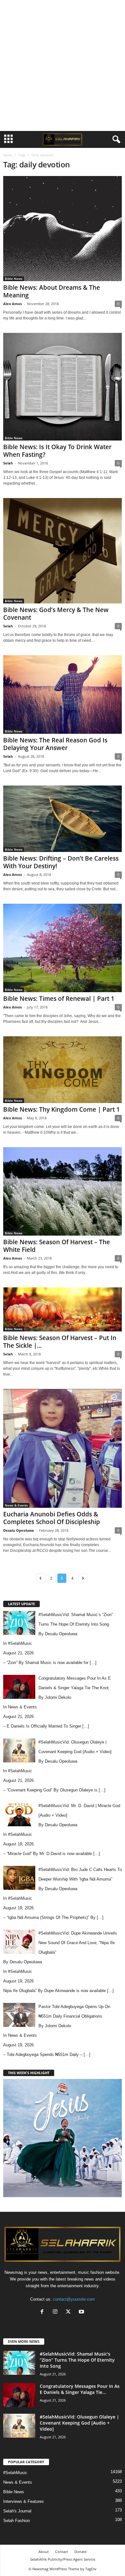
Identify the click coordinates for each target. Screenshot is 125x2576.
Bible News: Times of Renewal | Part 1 (59, 999)
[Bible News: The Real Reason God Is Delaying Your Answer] (63, 694)
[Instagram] (57, 2312)
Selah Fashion (17, 2521)
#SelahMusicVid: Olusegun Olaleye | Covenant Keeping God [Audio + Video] (79, 2423)
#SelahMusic (20, 1643)
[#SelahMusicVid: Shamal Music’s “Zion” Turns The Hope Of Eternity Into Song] (19, 2363)
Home (8, 155)
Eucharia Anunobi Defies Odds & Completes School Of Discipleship (52, 1518)
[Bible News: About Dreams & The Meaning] (63, 229)
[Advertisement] (63, 65)
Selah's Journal (17, 2511)
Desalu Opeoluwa (19, 1530)
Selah (8, 463)
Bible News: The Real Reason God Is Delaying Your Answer (55, 744)
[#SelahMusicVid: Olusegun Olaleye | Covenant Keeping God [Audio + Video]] (19, 2426)
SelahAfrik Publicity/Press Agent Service (63, 2559)
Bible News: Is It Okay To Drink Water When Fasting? (57, 451)
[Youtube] (82, 2312)
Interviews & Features (24, 2501)
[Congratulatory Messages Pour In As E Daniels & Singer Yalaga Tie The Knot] (19, 2395)
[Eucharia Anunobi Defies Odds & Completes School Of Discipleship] (63, 1448)
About (44, 2552)
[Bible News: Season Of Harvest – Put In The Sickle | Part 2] (63, 1309)
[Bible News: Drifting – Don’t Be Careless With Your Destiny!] (63, 819)
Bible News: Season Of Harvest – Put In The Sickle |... (60, 1342)
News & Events (16, 1505)
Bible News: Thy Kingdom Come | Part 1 (62, 1109)
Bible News (14, 279)
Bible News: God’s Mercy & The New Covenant (56, 614)
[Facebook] (43, 2312)
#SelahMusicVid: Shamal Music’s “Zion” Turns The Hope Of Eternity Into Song (77, 2360)
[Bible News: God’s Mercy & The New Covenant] (63, 551)
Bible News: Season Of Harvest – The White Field (57, 1246)
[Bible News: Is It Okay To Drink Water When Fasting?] (63, 387)
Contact (62, 2552)
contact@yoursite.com (74, 2299)
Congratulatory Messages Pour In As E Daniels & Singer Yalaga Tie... (80, 2389)
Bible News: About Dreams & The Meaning (52, 291)
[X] (70, 2312)
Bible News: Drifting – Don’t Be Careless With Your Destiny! (61, 862)
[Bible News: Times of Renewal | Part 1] (63, 948)
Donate (80, 2552)
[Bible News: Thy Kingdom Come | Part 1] (63, 1069)
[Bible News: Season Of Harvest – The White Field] (63, 1192)
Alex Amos (13, 304)
